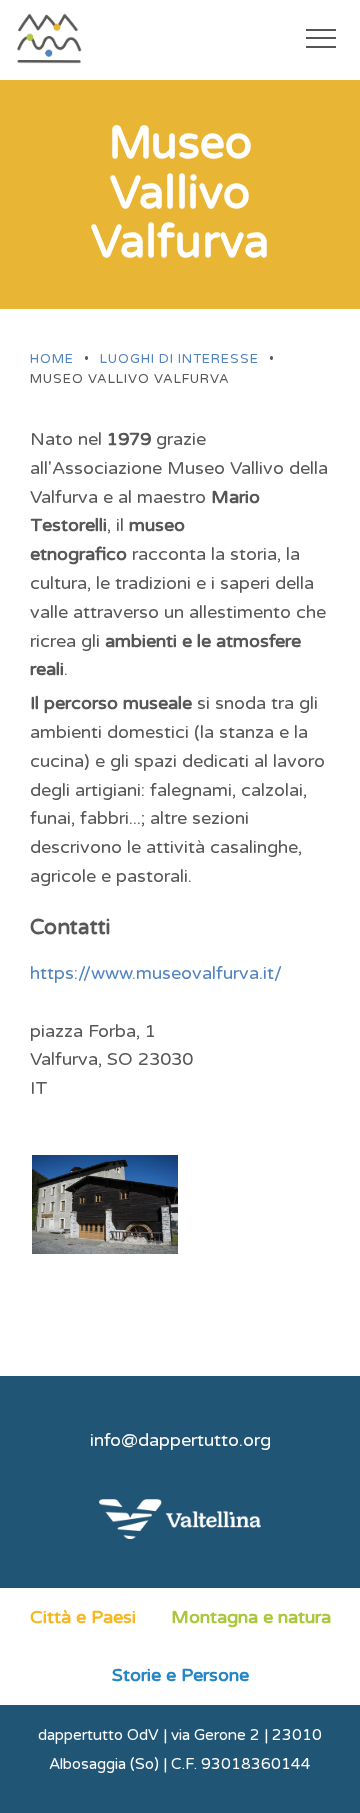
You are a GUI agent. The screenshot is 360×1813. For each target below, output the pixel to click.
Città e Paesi (83, 1617)
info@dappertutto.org (180, 1440)
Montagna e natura (251, 1617)
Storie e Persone (180, 1675)
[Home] (65, 38)
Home (52, 359)
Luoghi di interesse (179, 359)
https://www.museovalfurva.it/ (156, 973)
